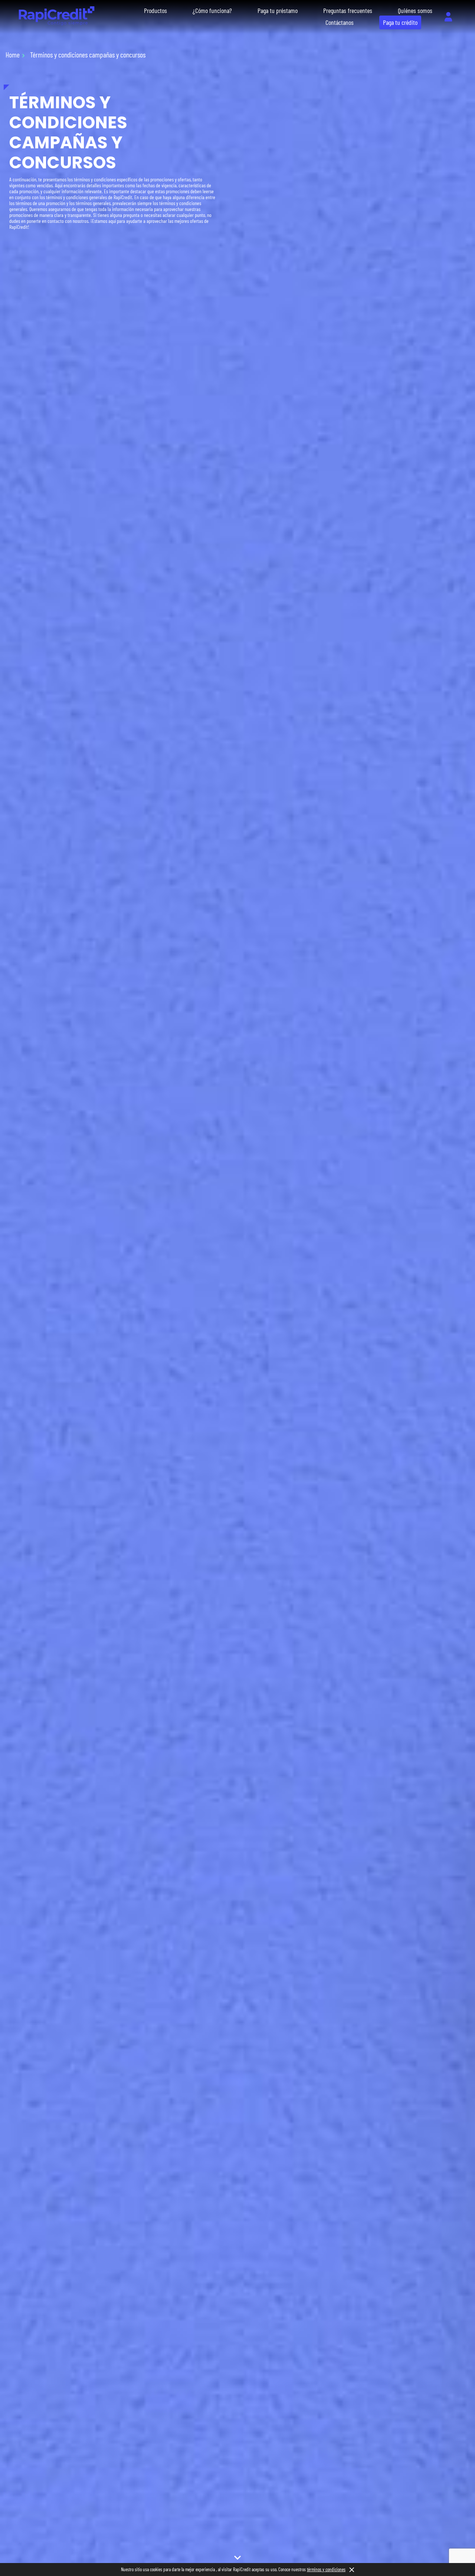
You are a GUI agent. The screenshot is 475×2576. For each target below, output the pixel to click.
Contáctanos (340, 22)
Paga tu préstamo (278, 10)
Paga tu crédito (400, 22)
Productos (155, 10)
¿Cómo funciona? (212, 10)
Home (13, 55)
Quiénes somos (415, 10)
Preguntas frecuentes (348, 10)
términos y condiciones (326, 2569)
